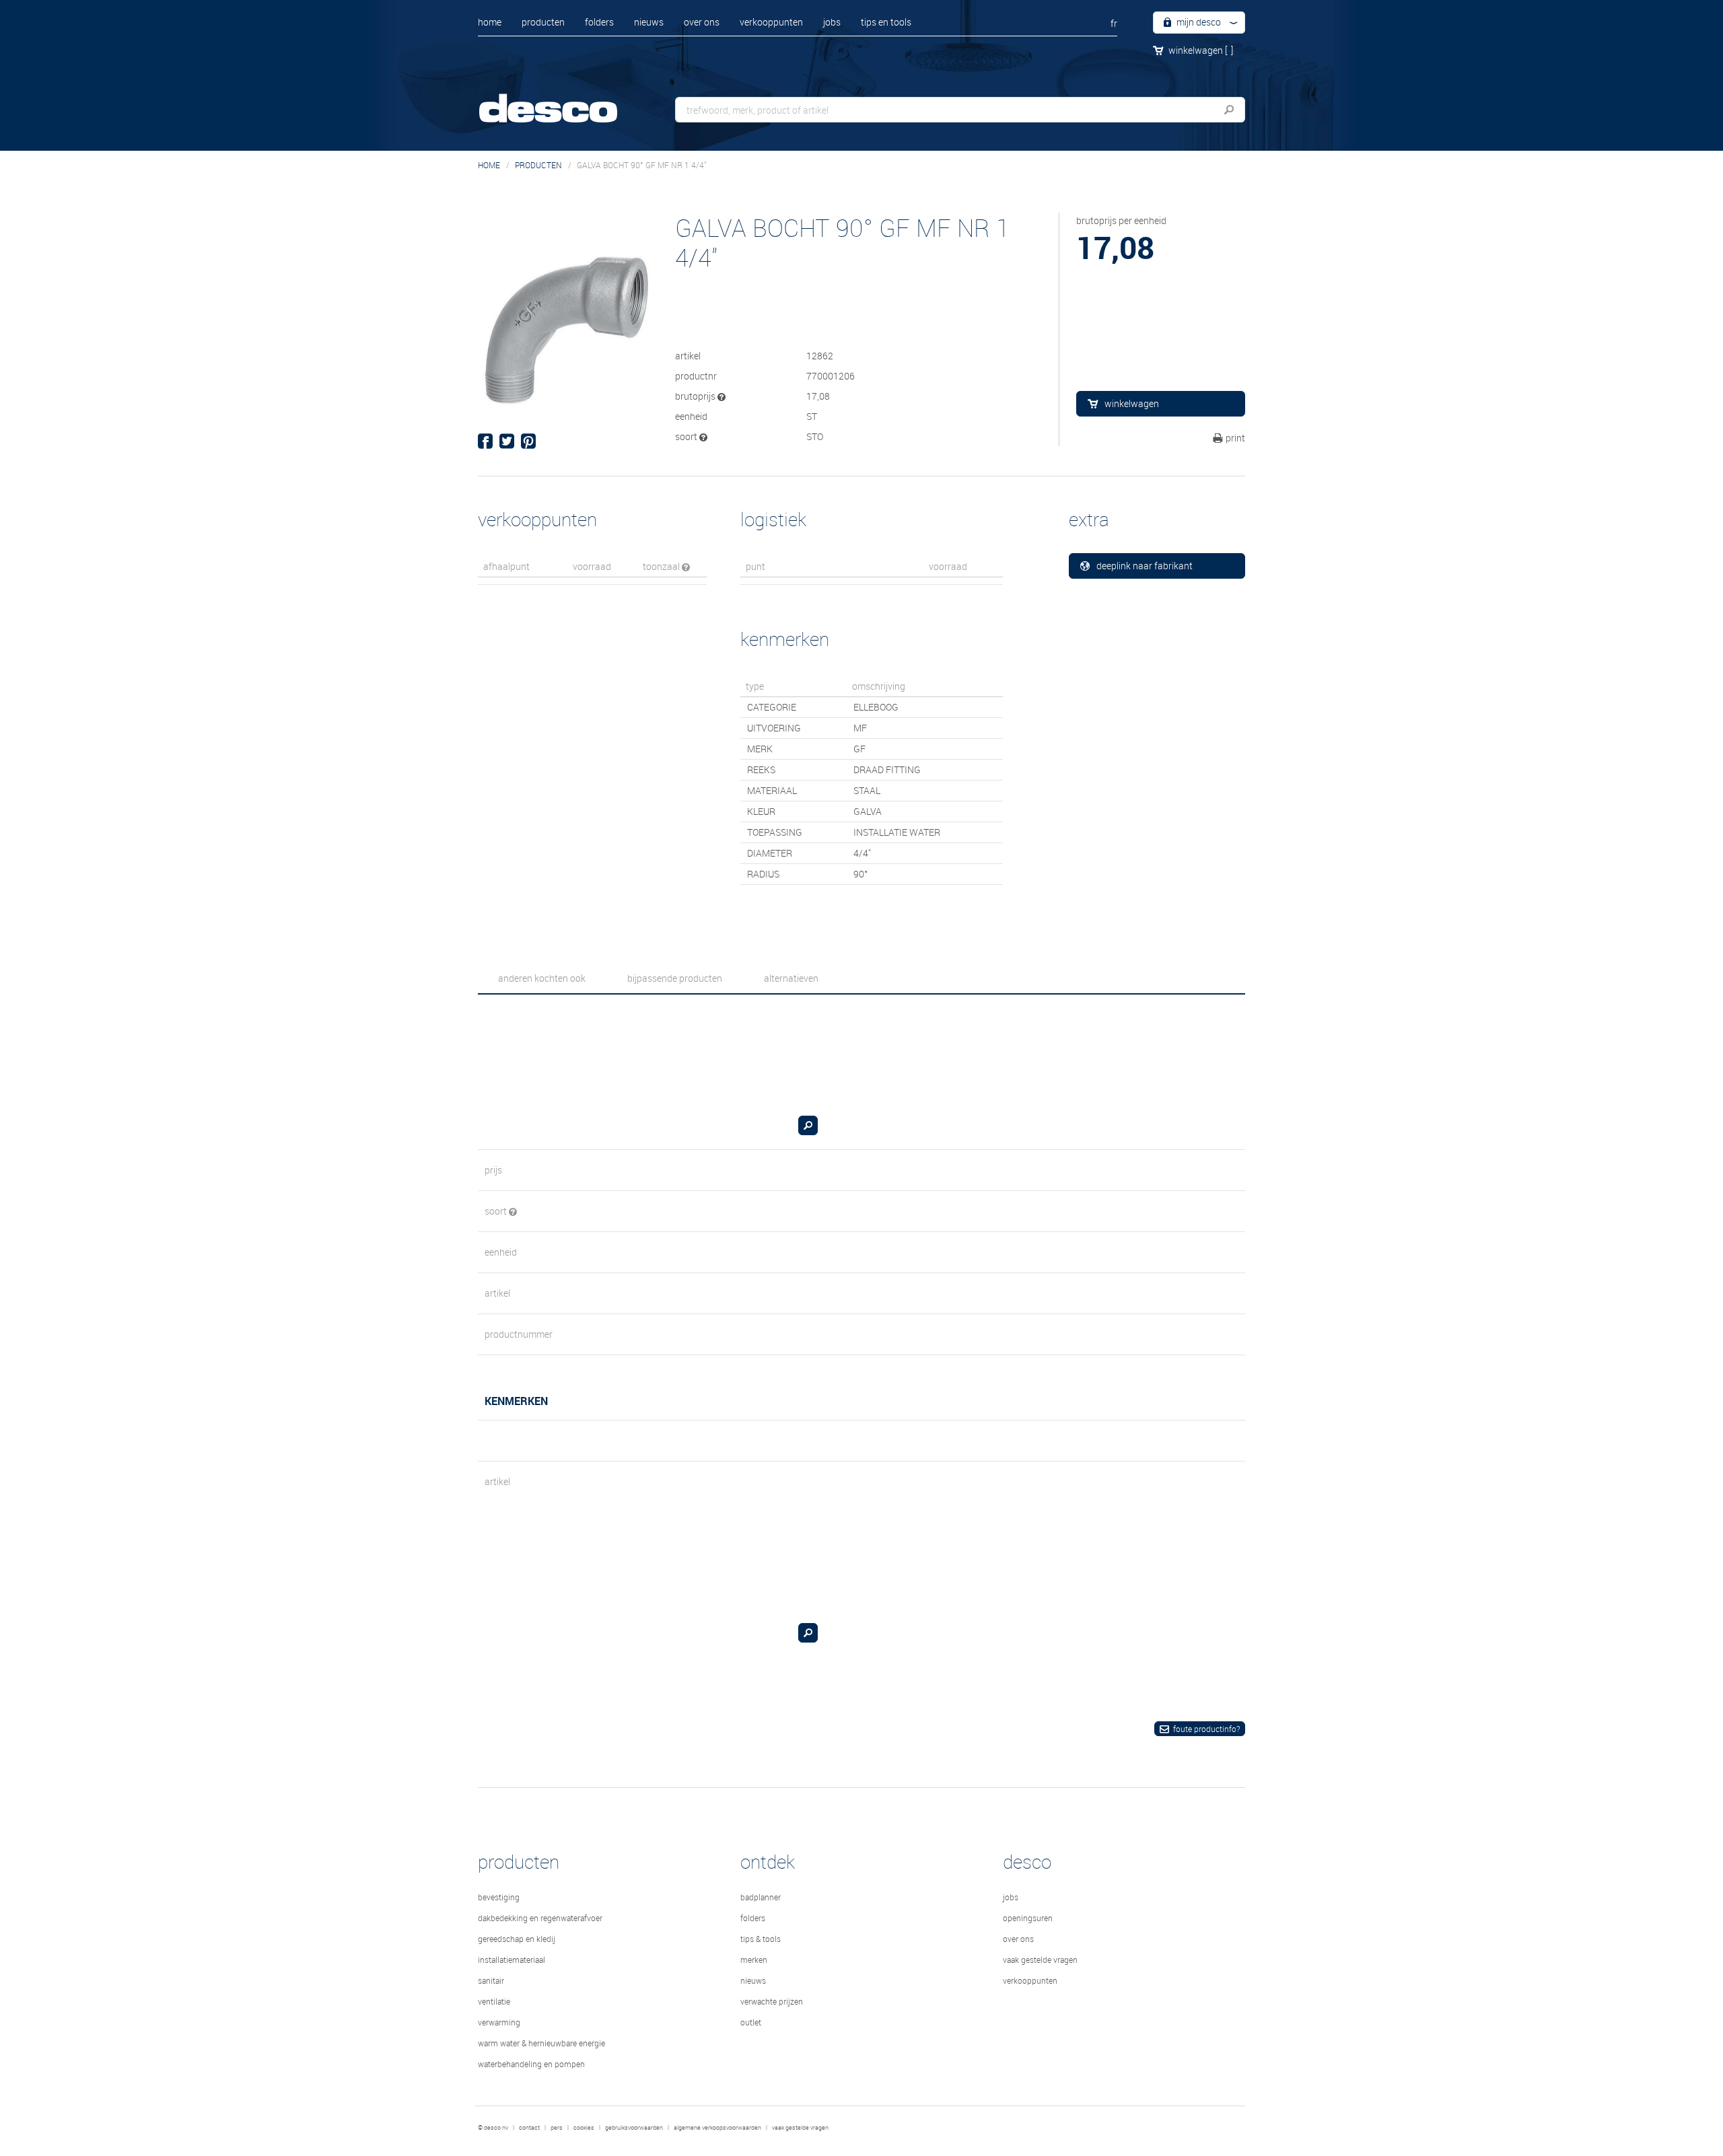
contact (529, 2128)
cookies (584, 2128)
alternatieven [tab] (791, 978)
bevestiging (499, 1897)
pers (557, 2128)
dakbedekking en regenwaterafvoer (540, 1918)
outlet (751, 2022)
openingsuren (1028, 1918)
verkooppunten (771, 22)
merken (754, 1960)
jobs (832, 22)
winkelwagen (1201, 50)
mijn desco (1198, 22)
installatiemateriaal (512, 1960)
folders (599, 22)
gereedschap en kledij (517, 1939)
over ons (702, 22)
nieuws (649, 22)
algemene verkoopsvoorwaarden (717, 2128)
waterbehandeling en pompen (531, 2064)
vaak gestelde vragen (1040, 1960)
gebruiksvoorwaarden (634, 2128)
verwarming (499, 2022)
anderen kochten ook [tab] (542, 978)
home (490, 22)
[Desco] (562, 99)
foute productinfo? (1206, 1729)
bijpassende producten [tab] (675, 978)
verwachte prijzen (772, 2001)
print (1235, 438)
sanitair (491, 1980)
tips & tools (761, 1939)
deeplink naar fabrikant (1145, 566)
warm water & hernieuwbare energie (541, 2043)
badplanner (761, 1897)
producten (543, 22)
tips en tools (886, 22)
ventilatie (494, 2001)
